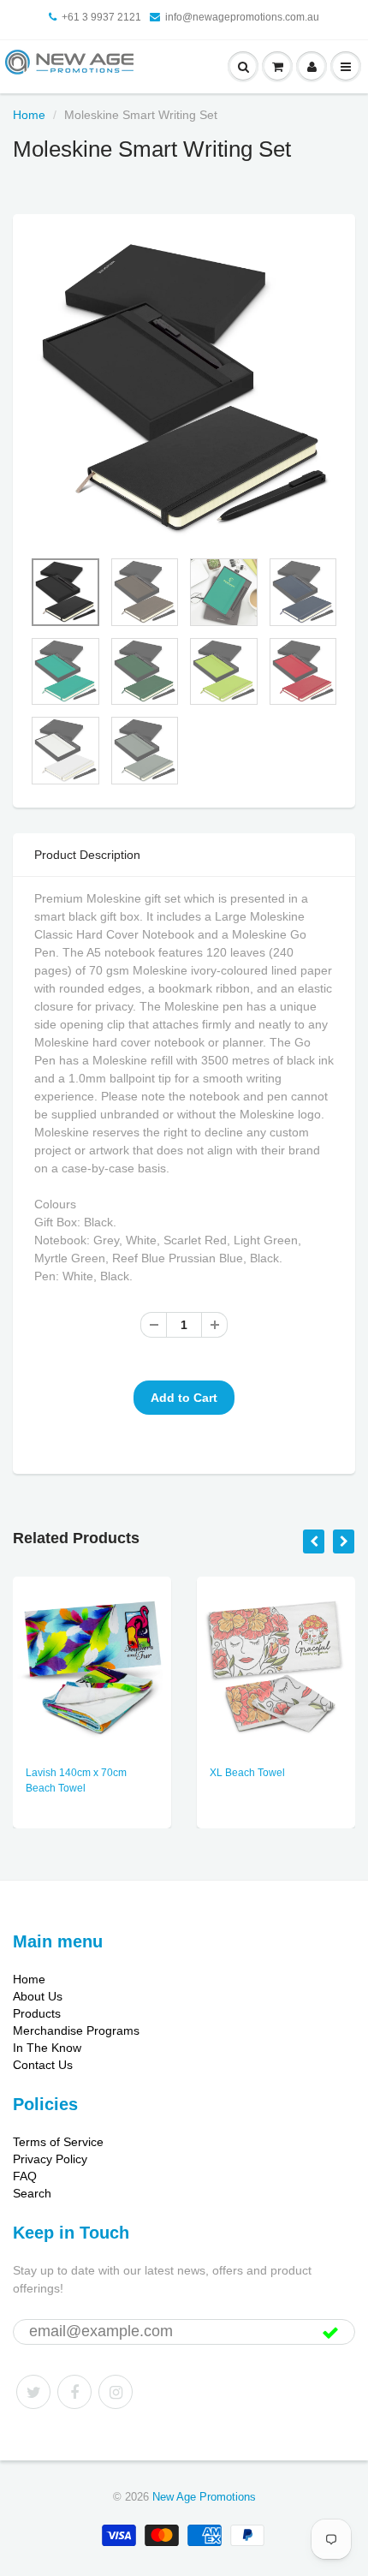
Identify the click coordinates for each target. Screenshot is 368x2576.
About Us (38, 1996)
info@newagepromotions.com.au (242, 17)
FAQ (25, 2176)
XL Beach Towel (247, 1773)
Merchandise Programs (76, 2030)
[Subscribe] (330, 2333)
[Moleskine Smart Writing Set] (184, 390)
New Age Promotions (204, 2497)
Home (29, 115)
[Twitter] (33, 2392)
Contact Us (43, 2065)
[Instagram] (116, 2392)
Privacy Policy (50, 2159)
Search (32, 2193)
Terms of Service (58, 2142)
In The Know (47, 2048)
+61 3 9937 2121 (101, 17)
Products (37, 2013)
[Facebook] (74, 2392)
